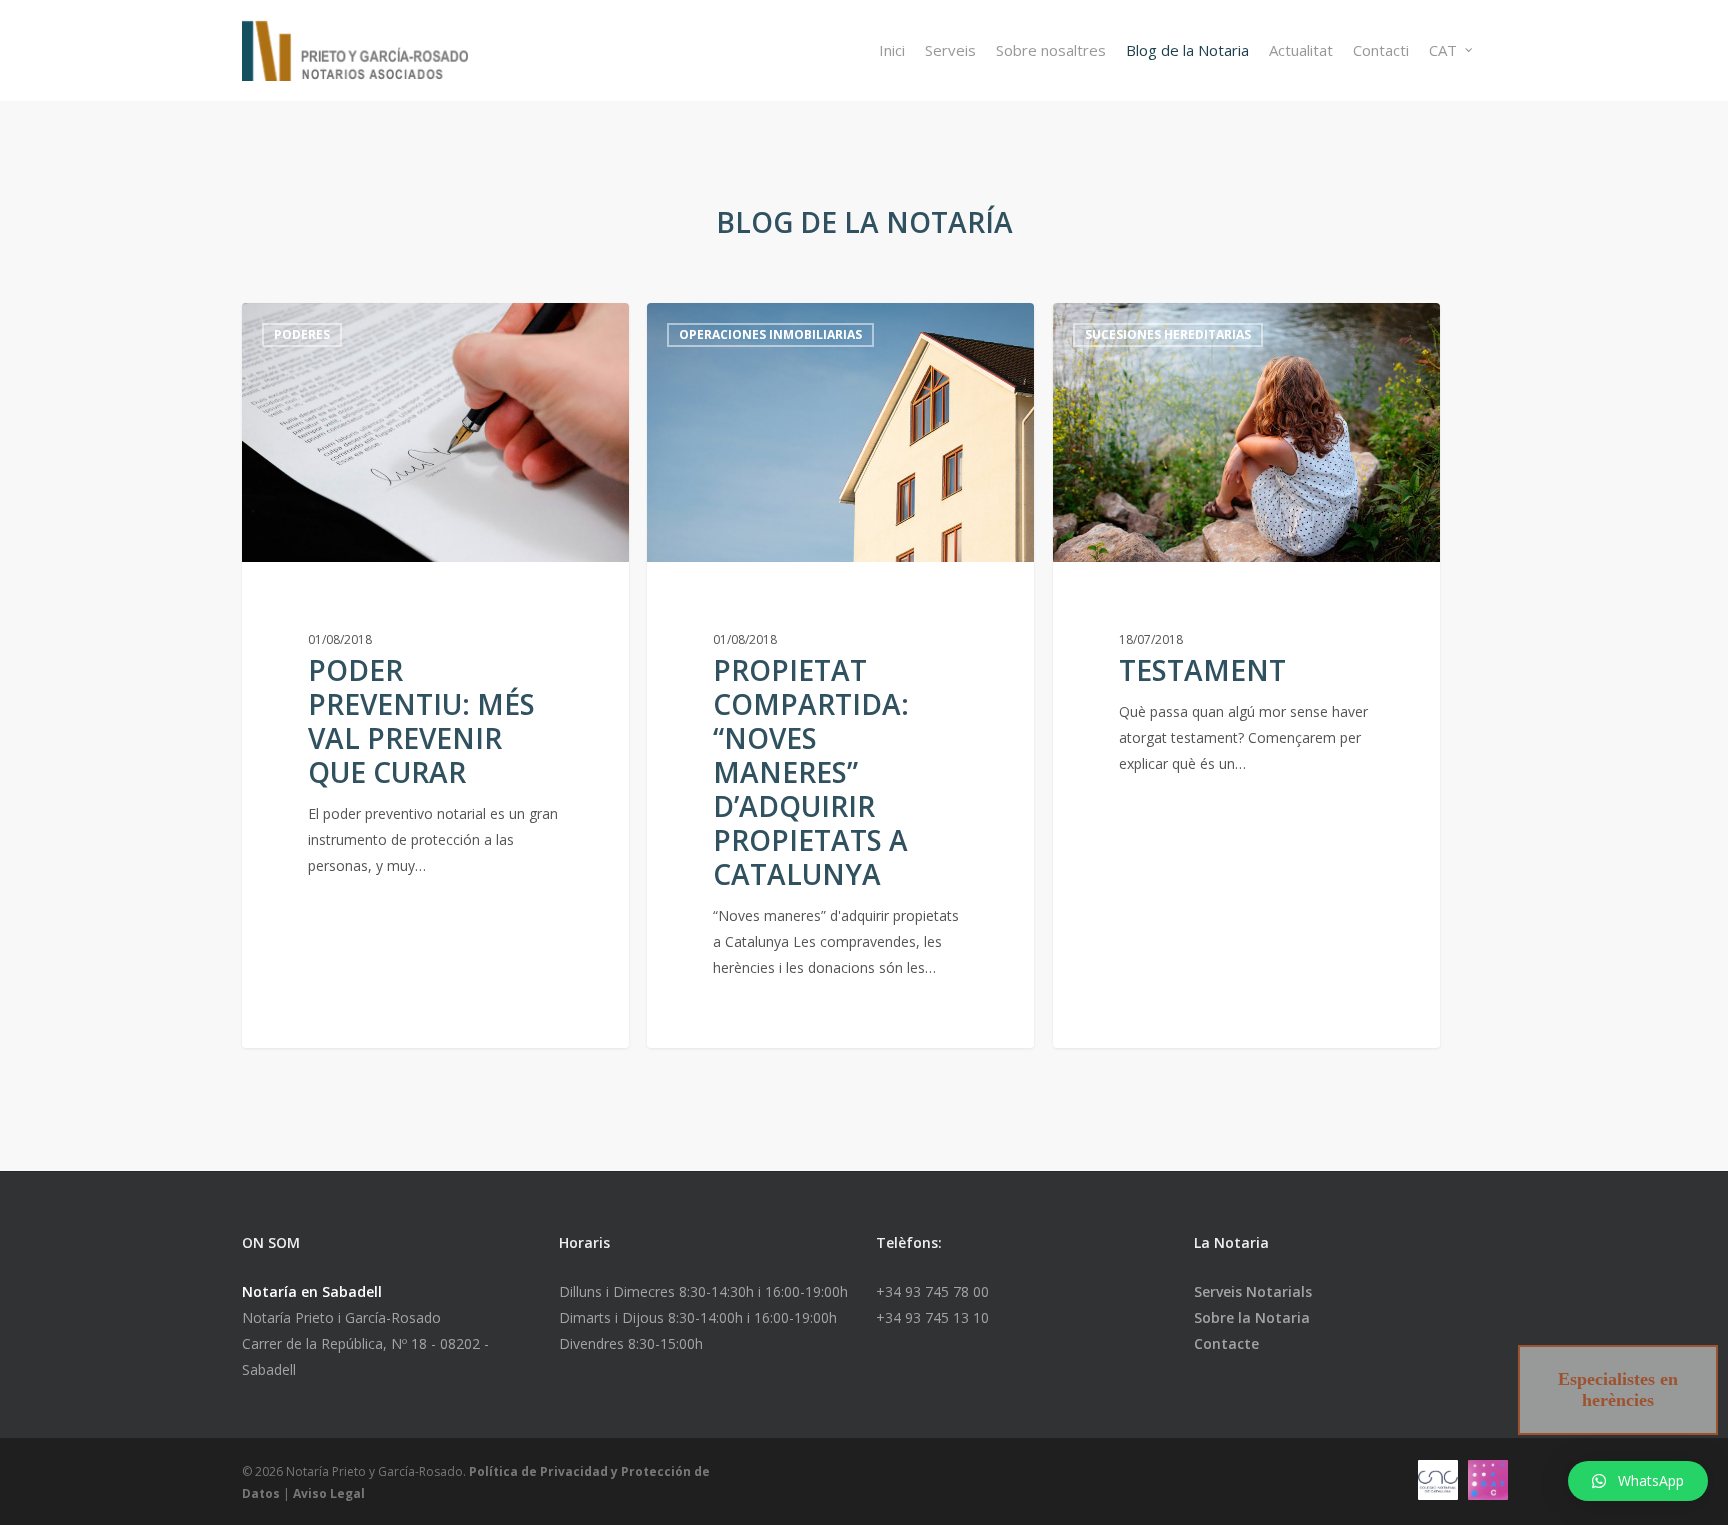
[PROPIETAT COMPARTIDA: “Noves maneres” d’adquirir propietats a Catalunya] (840, 675)
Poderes (302, 334)
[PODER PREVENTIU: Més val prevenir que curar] (435, 675)
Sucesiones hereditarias (1168, 334)
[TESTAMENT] (1246, 675)
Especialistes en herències (1618, 1389)
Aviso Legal (329, 1493)
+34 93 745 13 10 (932, 1317)
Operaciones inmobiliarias (770, 334)
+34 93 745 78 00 (932, 1291)
